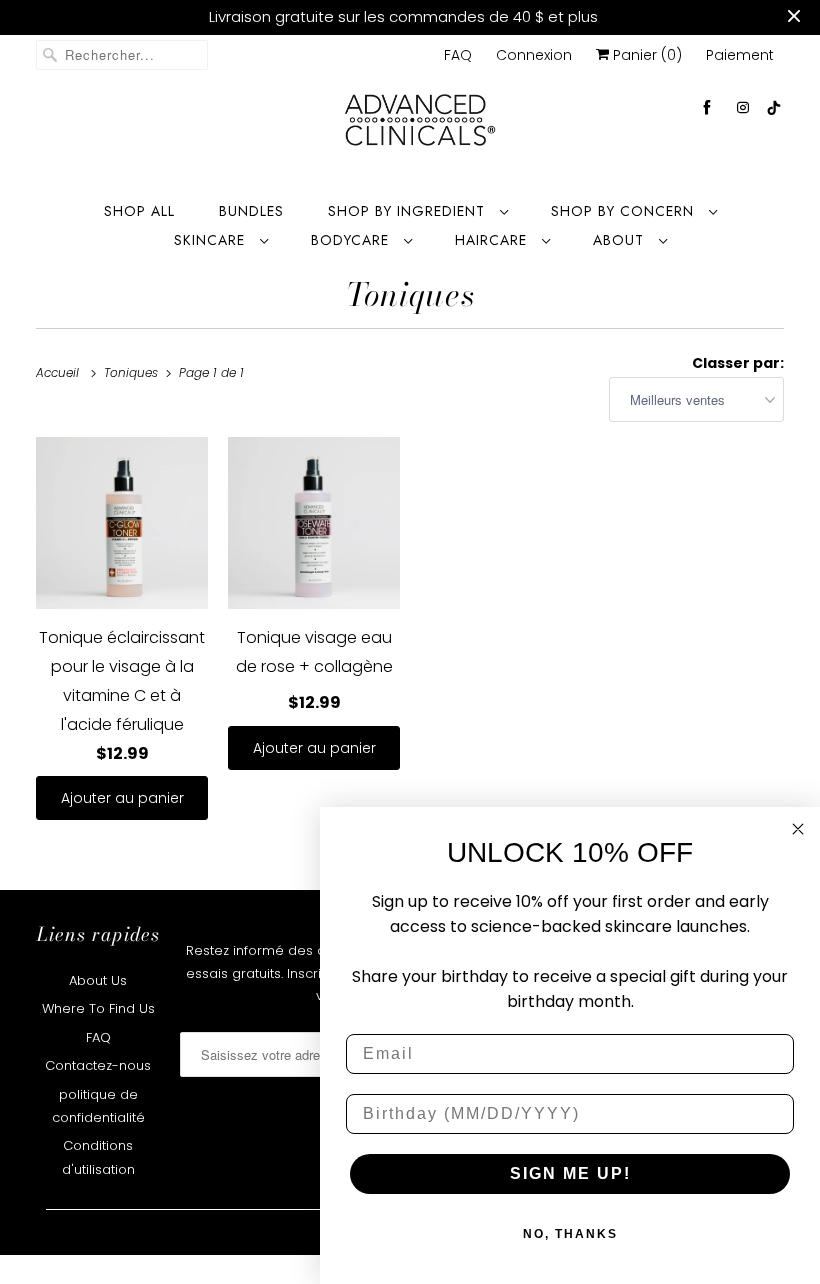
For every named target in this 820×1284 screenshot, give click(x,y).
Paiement (740, 55)
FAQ (458, 55)
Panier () (645, 55)
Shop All (139, 211)
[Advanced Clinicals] (420, 126)
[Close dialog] (798, 829)
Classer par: (738, 363)
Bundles (251, 211)
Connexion (534, 55)
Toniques (410, 294)
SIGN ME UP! (570, 1173)
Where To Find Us (98, 1008)
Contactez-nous (98, 1065)
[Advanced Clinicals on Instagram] (743, 107)
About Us (98, 980)
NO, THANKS (570, 1234)
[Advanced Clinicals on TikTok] (775, 107)
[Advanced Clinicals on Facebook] (707, 107)
